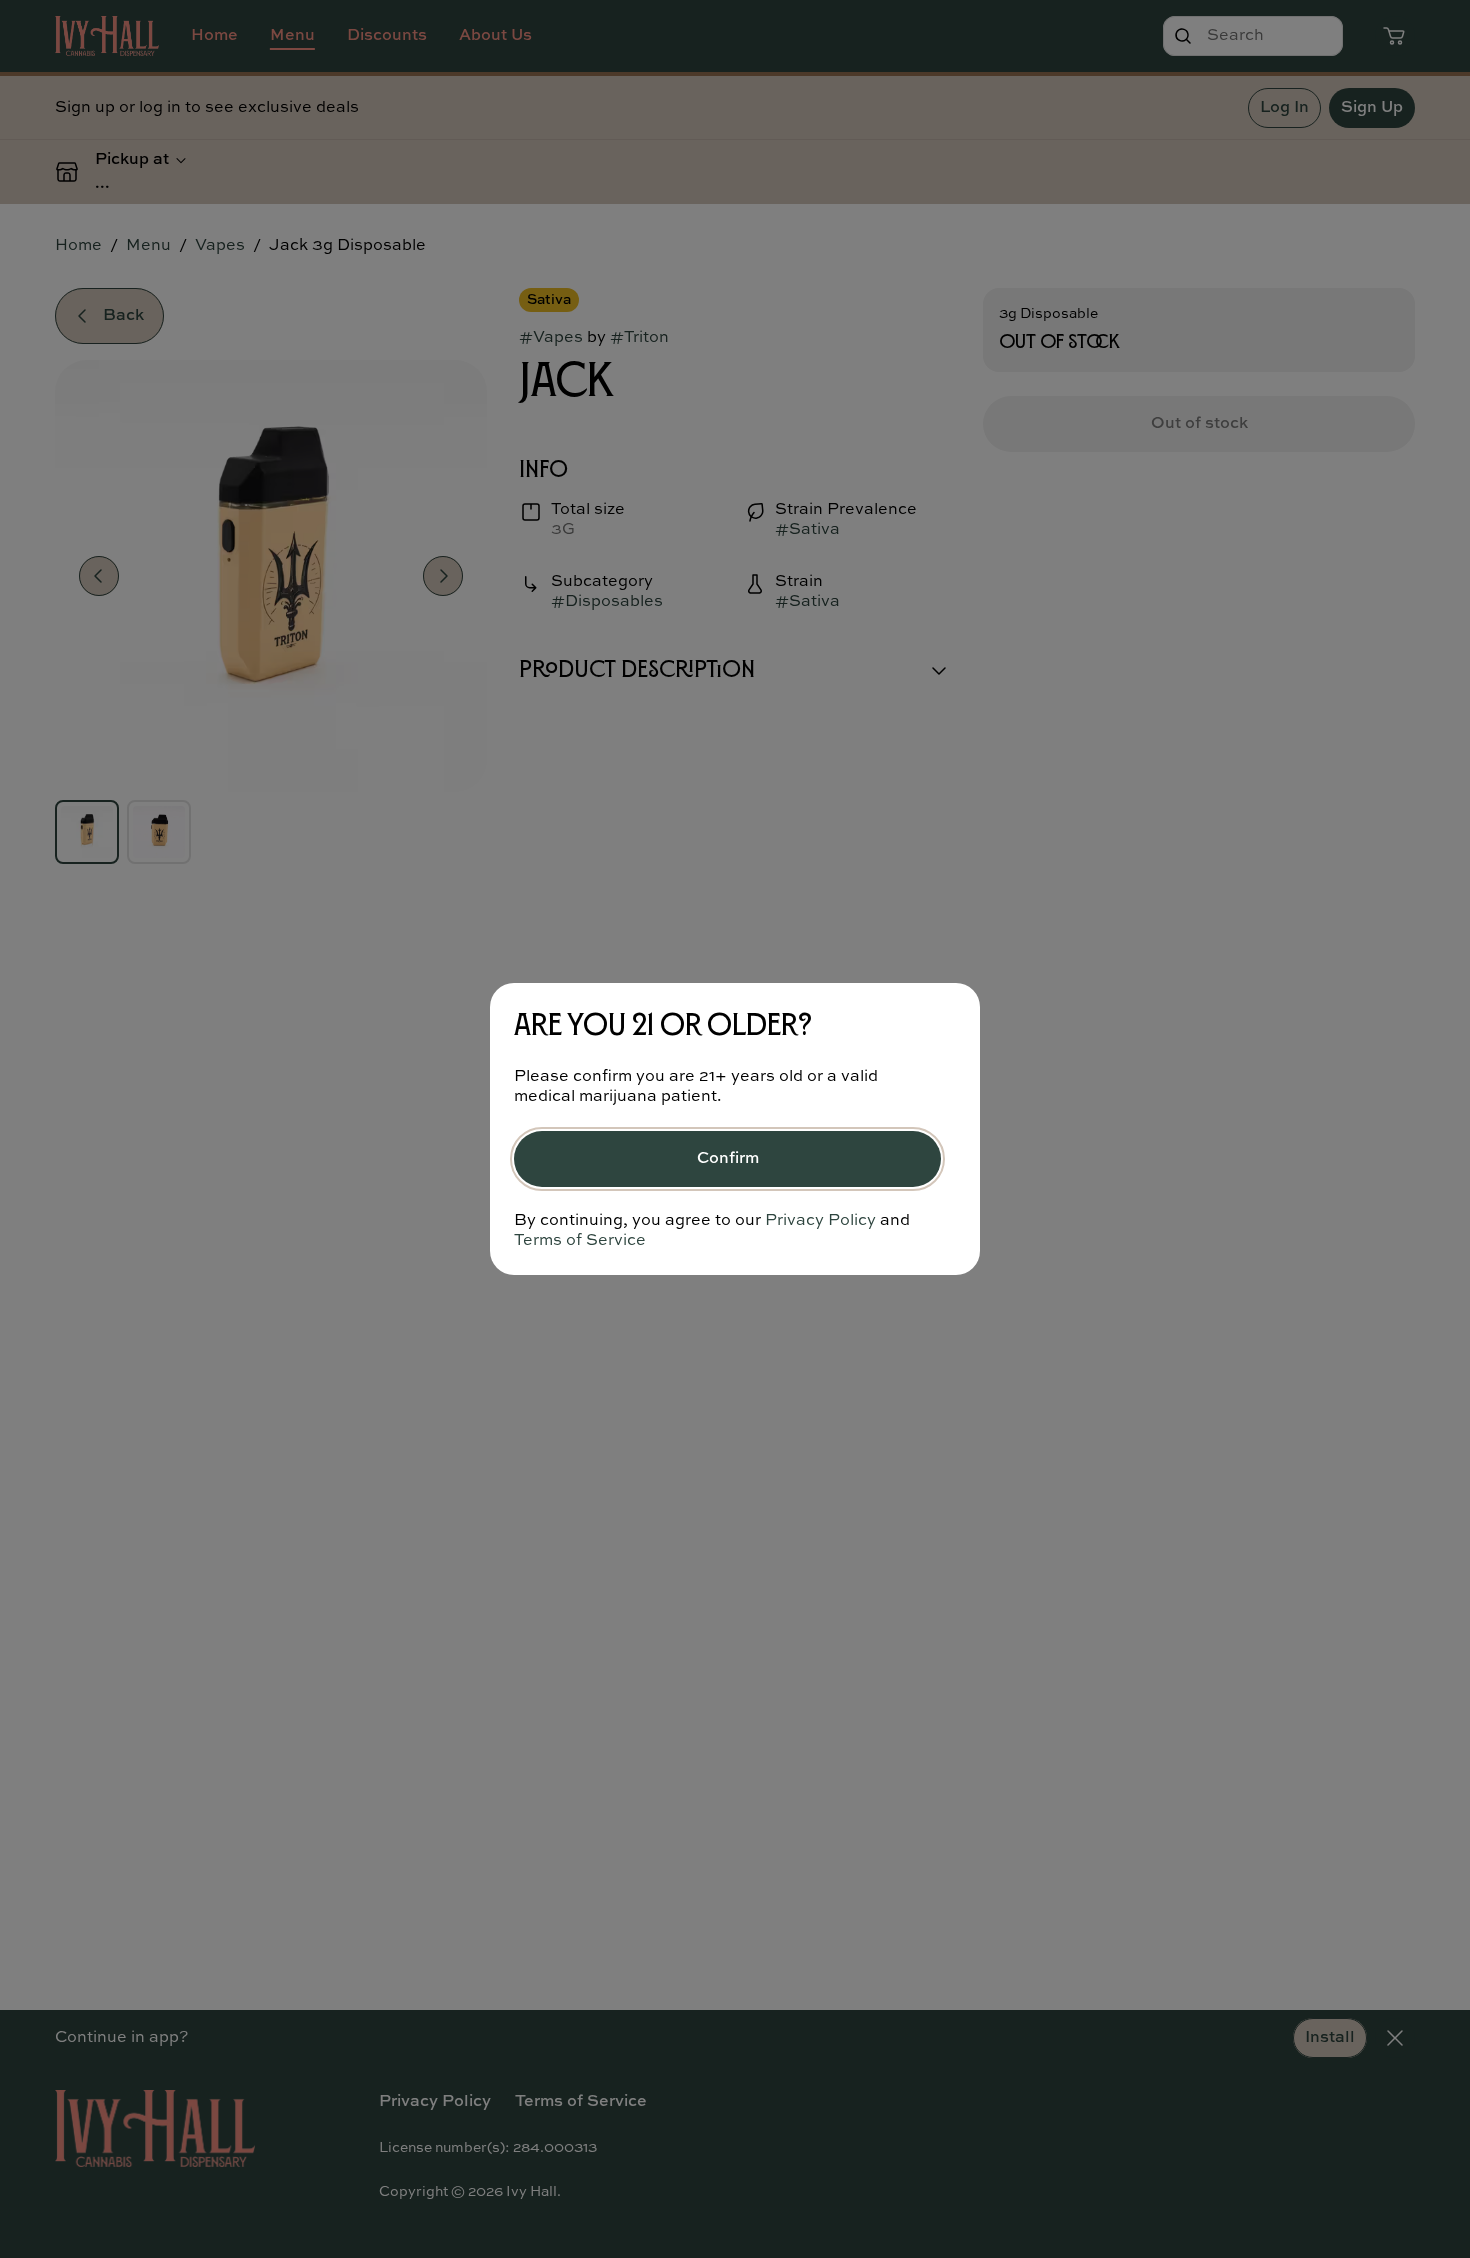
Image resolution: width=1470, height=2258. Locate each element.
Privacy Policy (820, 1221)
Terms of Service (580, 1241)
